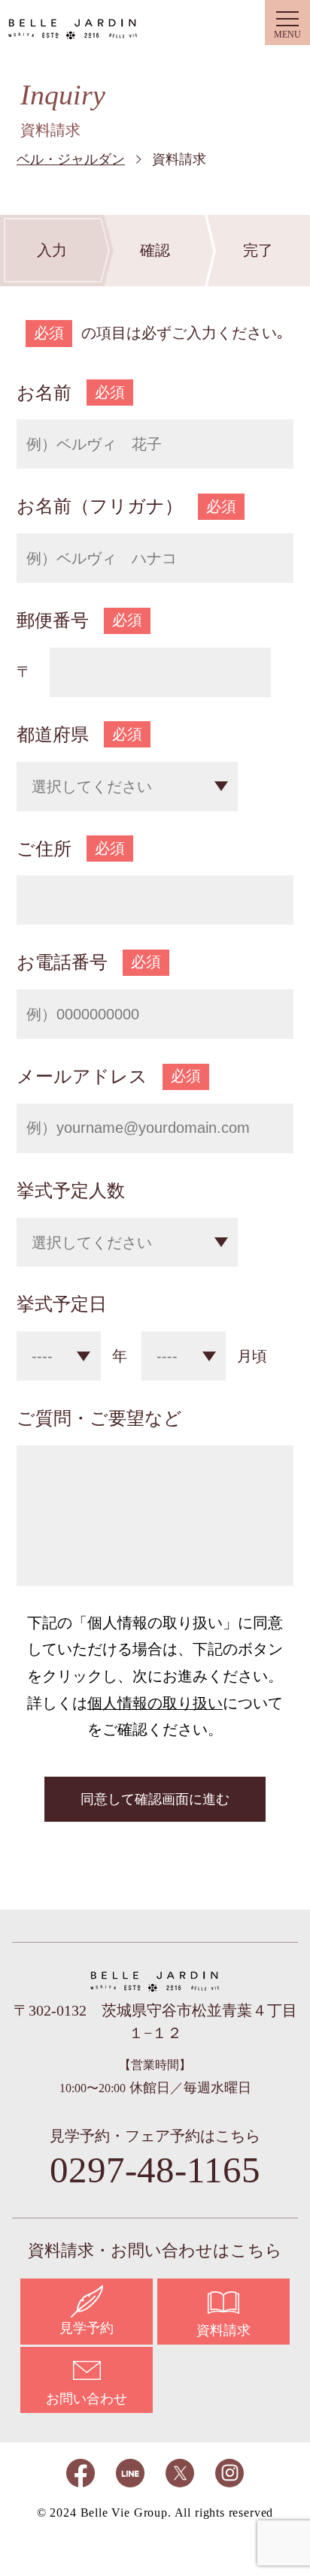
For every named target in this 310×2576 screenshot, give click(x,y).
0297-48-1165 (155, 2170)
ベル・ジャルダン (73, 27)
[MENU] (287, 23)
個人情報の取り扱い (155, 1703)
